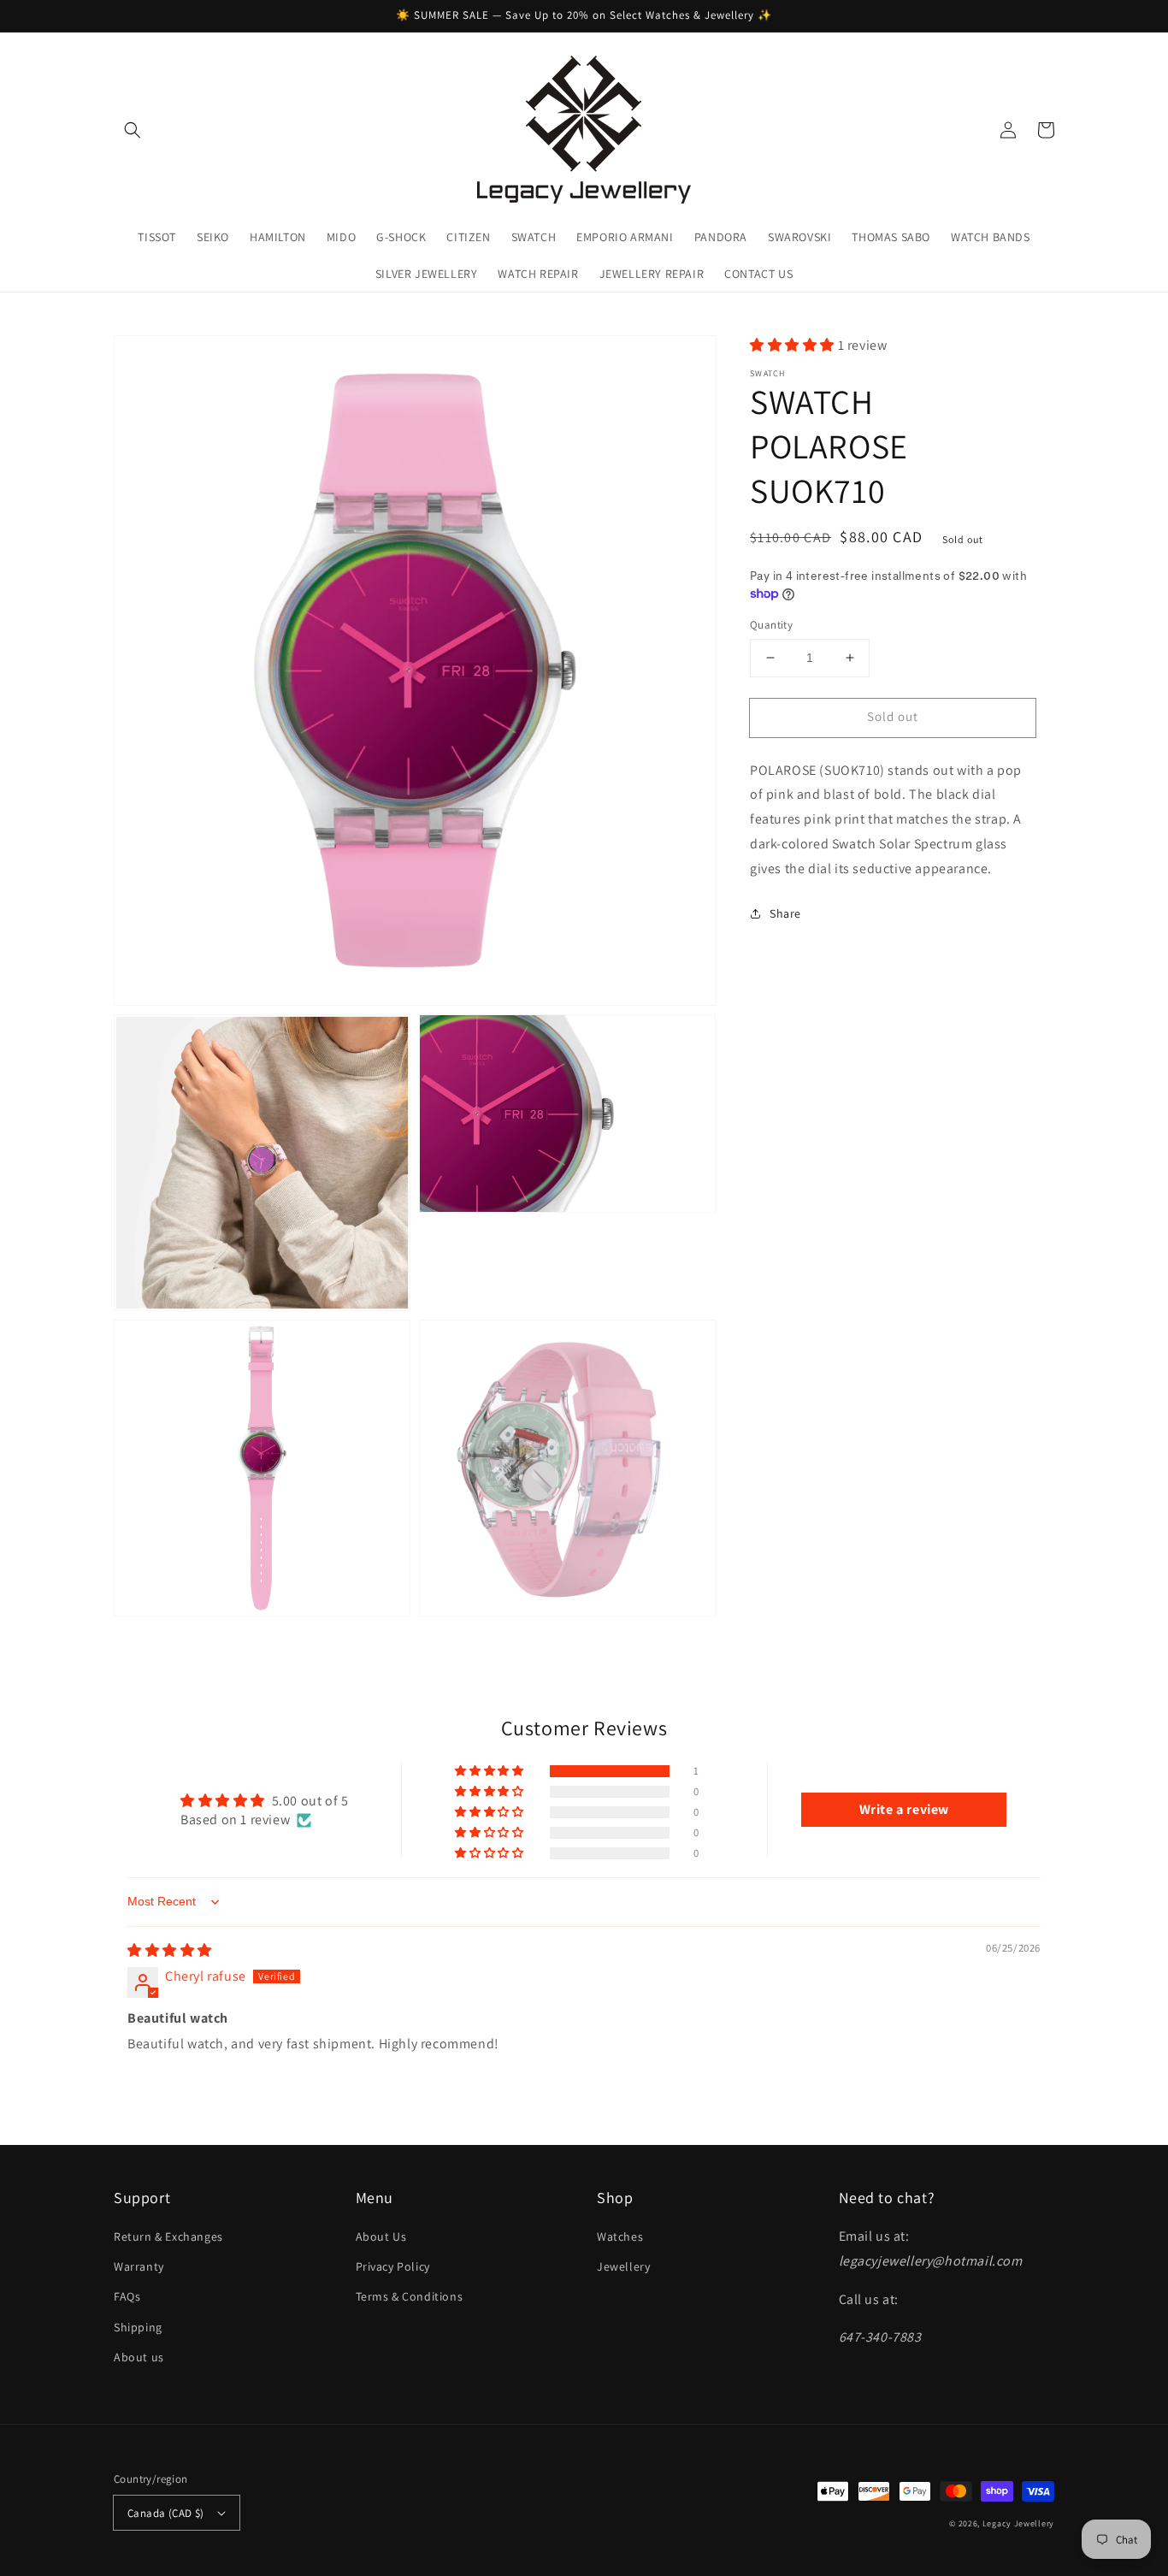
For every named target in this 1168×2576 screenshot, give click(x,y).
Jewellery (623, 2266)
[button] (133, 130)
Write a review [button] (904, 1809)
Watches (620, 2236)
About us (139, 2357)
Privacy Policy (393, 2266)
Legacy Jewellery (1018, 2523)
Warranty (139, 2266)
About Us (381, 2236)
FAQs (127, 2296)
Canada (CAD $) (166, 2513)
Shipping (138, 2327)
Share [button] (785, 913)
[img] (170, 1950)
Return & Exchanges (168, 2236)
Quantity (771, 625)
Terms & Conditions (410, 2296)
